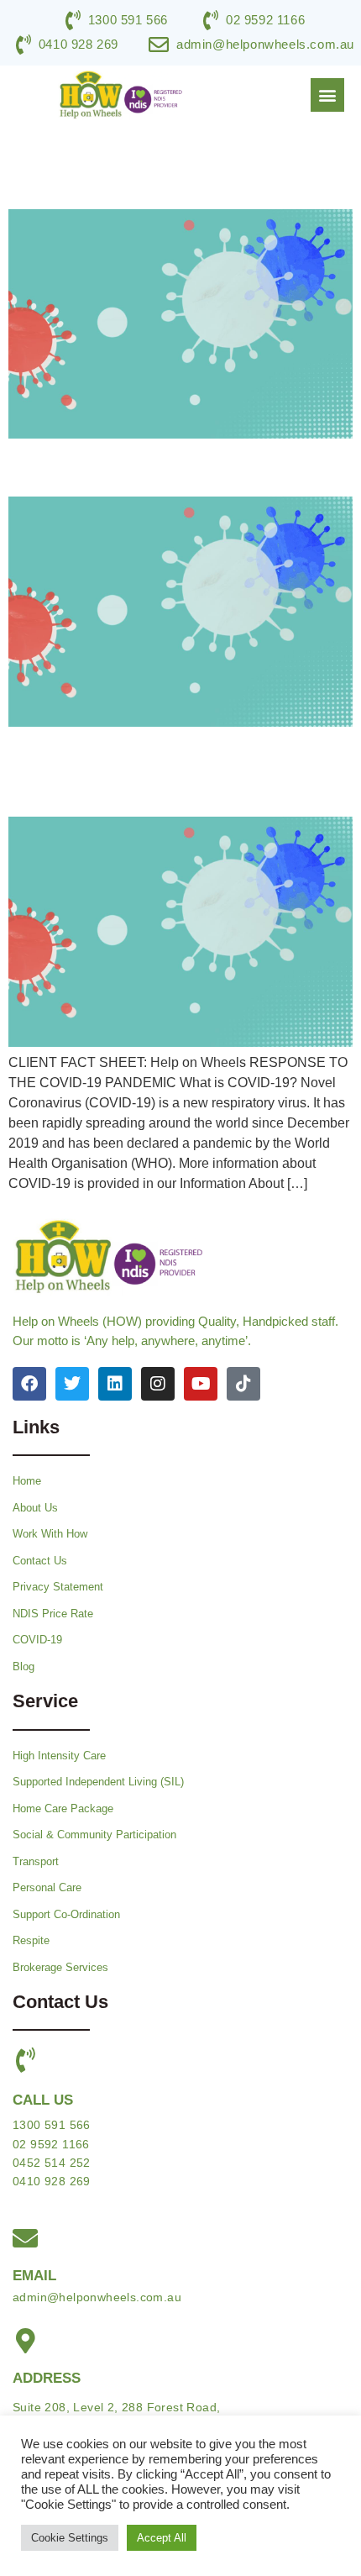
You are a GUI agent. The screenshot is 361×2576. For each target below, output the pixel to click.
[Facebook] (29, 1384)
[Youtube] (201, 1384)
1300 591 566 (52, 2125)
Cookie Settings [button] (70, 2538)
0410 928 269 (52, 2181)
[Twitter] (72, 1384)
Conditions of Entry (123, 467)
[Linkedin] (115, 1384)
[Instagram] (158, 1384)
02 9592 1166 (51, 2144)
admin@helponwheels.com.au (97, 2297)
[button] (327, 95)
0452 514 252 (52, 2163)
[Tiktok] (243, 1384)
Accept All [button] (162, 2538)
